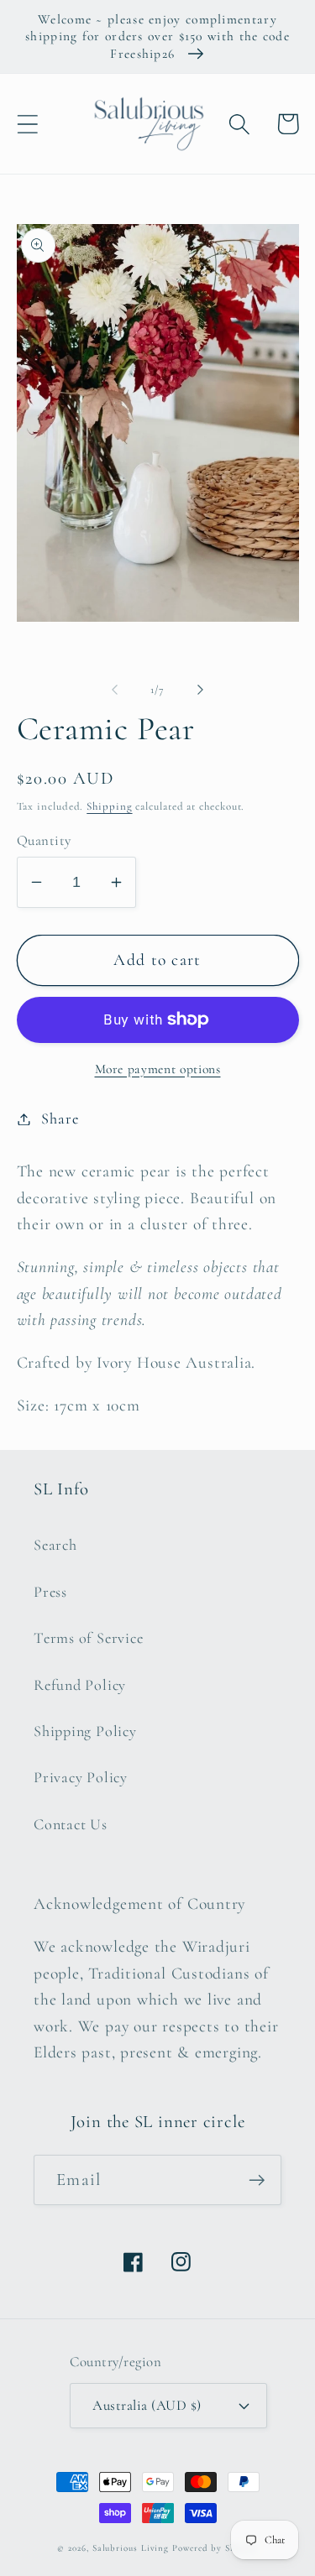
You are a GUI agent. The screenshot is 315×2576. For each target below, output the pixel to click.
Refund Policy (80, 1685)
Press (50, 1592)
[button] (27, 124)
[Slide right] (200, 690)
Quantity (44, 840)
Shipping (109, 806)
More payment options (158, 1069)
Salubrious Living (131, 2548)
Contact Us (71, 1824)
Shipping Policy (85, 1731)
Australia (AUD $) (147, 2405)
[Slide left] (115, 690)
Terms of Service (88, 1638)
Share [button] (60, 1119)
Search (55, 1545)
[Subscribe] (257, 2180)
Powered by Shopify (215, 2548)
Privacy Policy (81, 1777)
